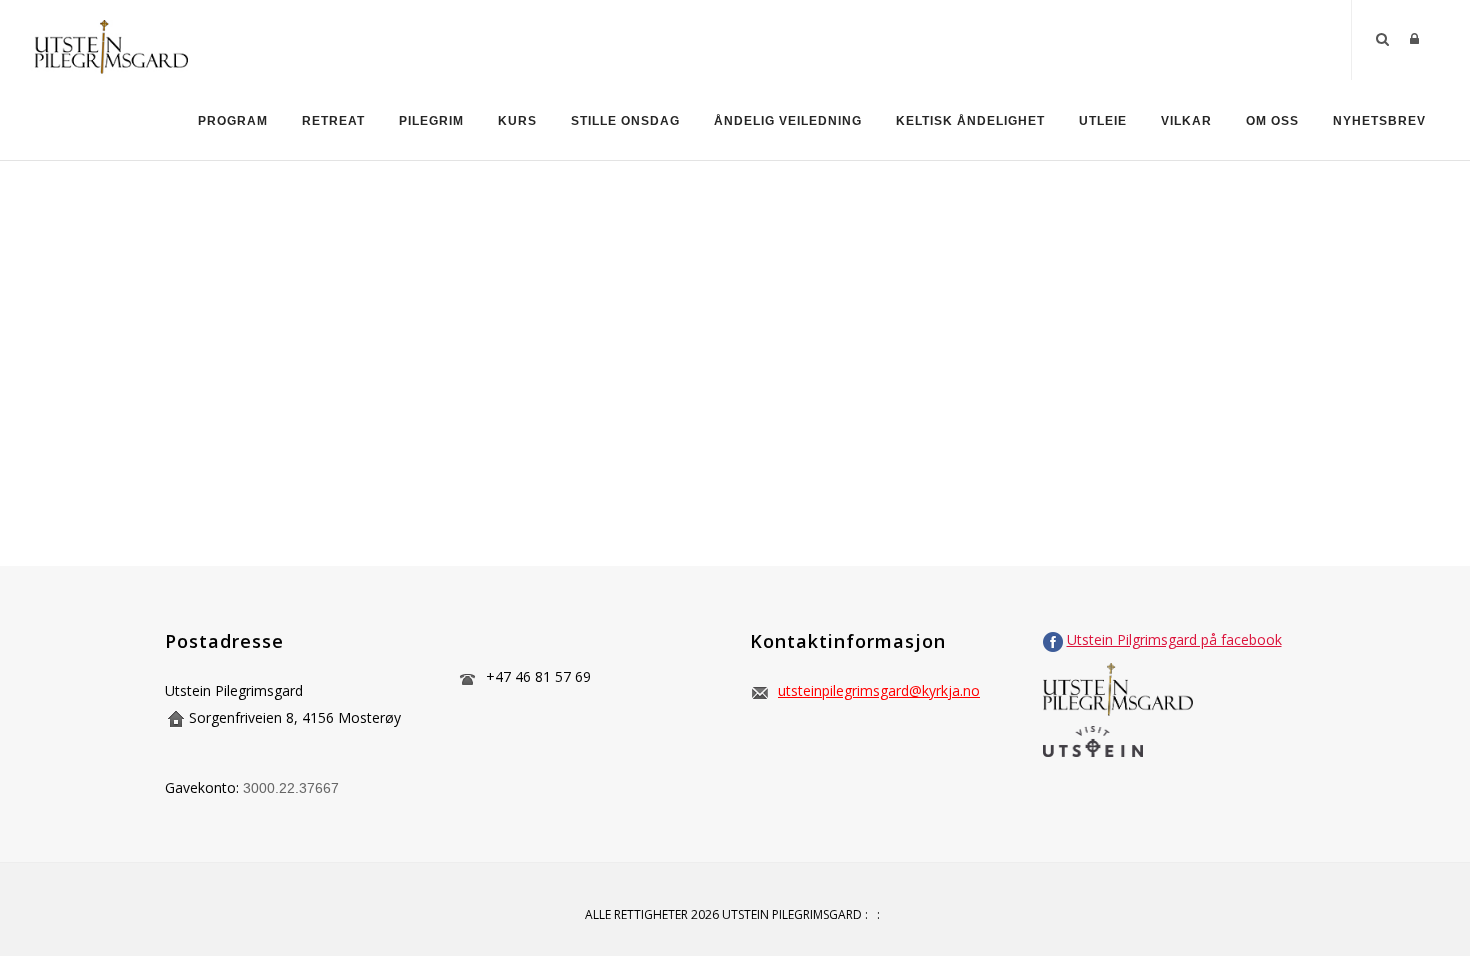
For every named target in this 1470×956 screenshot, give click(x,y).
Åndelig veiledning (788, 121)
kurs (517, 121)
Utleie (1103, 121)
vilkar (1186, 121)
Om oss (1272, 121)
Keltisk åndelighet (970, 121)
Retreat (333, 121)
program (233, 121)
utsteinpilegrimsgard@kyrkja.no (879, 690)
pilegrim (431, 121)
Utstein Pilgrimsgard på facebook (1174, 639)
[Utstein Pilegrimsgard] (111, 38)
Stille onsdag (625, 121)
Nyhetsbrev (1379, 121)
